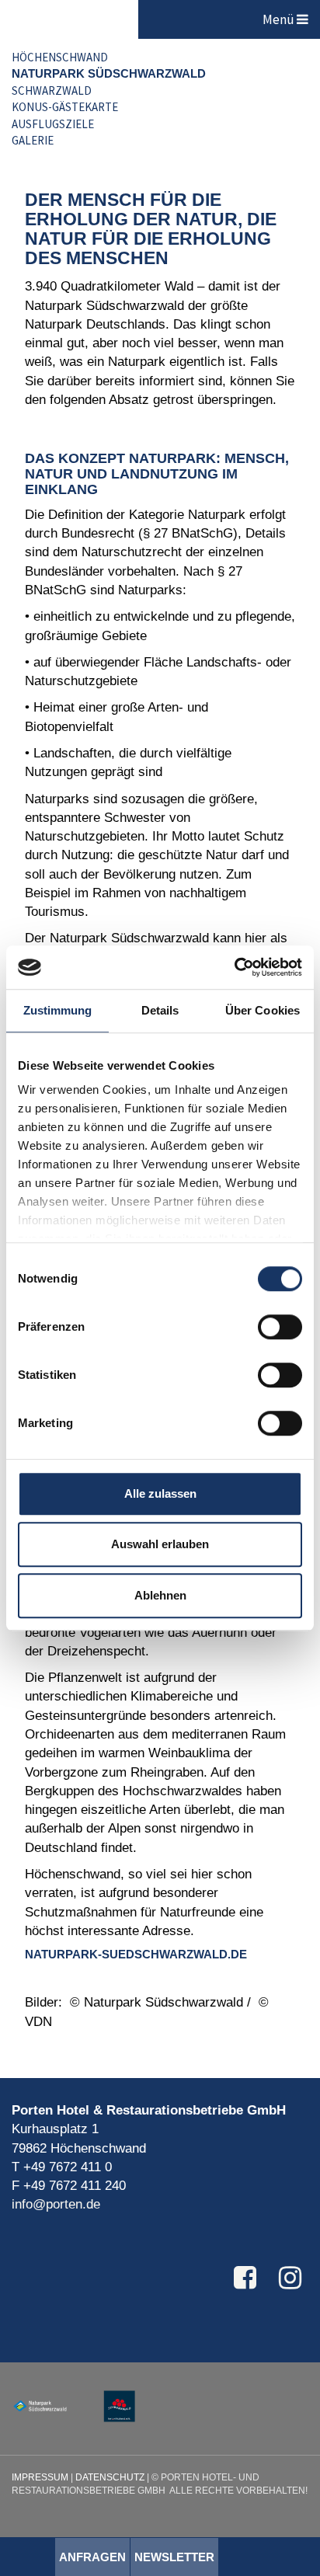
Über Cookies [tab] (263, 1010)
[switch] (280, 1327)
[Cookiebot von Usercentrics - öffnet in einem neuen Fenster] (234, 967)
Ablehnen (160, 1595)
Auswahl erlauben (160, 1544)
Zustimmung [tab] (58, 1010)
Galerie (33, 140)
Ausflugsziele (53, 124)
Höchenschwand (60, 57)
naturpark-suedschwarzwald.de (136, 1954)
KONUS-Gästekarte (65, 107)
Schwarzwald (52, 91)
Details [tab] (160, 1010)
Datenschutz (110, 2477)
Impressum (40, 2477)
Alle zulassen (160, 1493)
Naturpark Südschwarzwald (109, 73)
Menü (280, 19)
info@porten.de (56, 2204)
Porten (69, 19)
